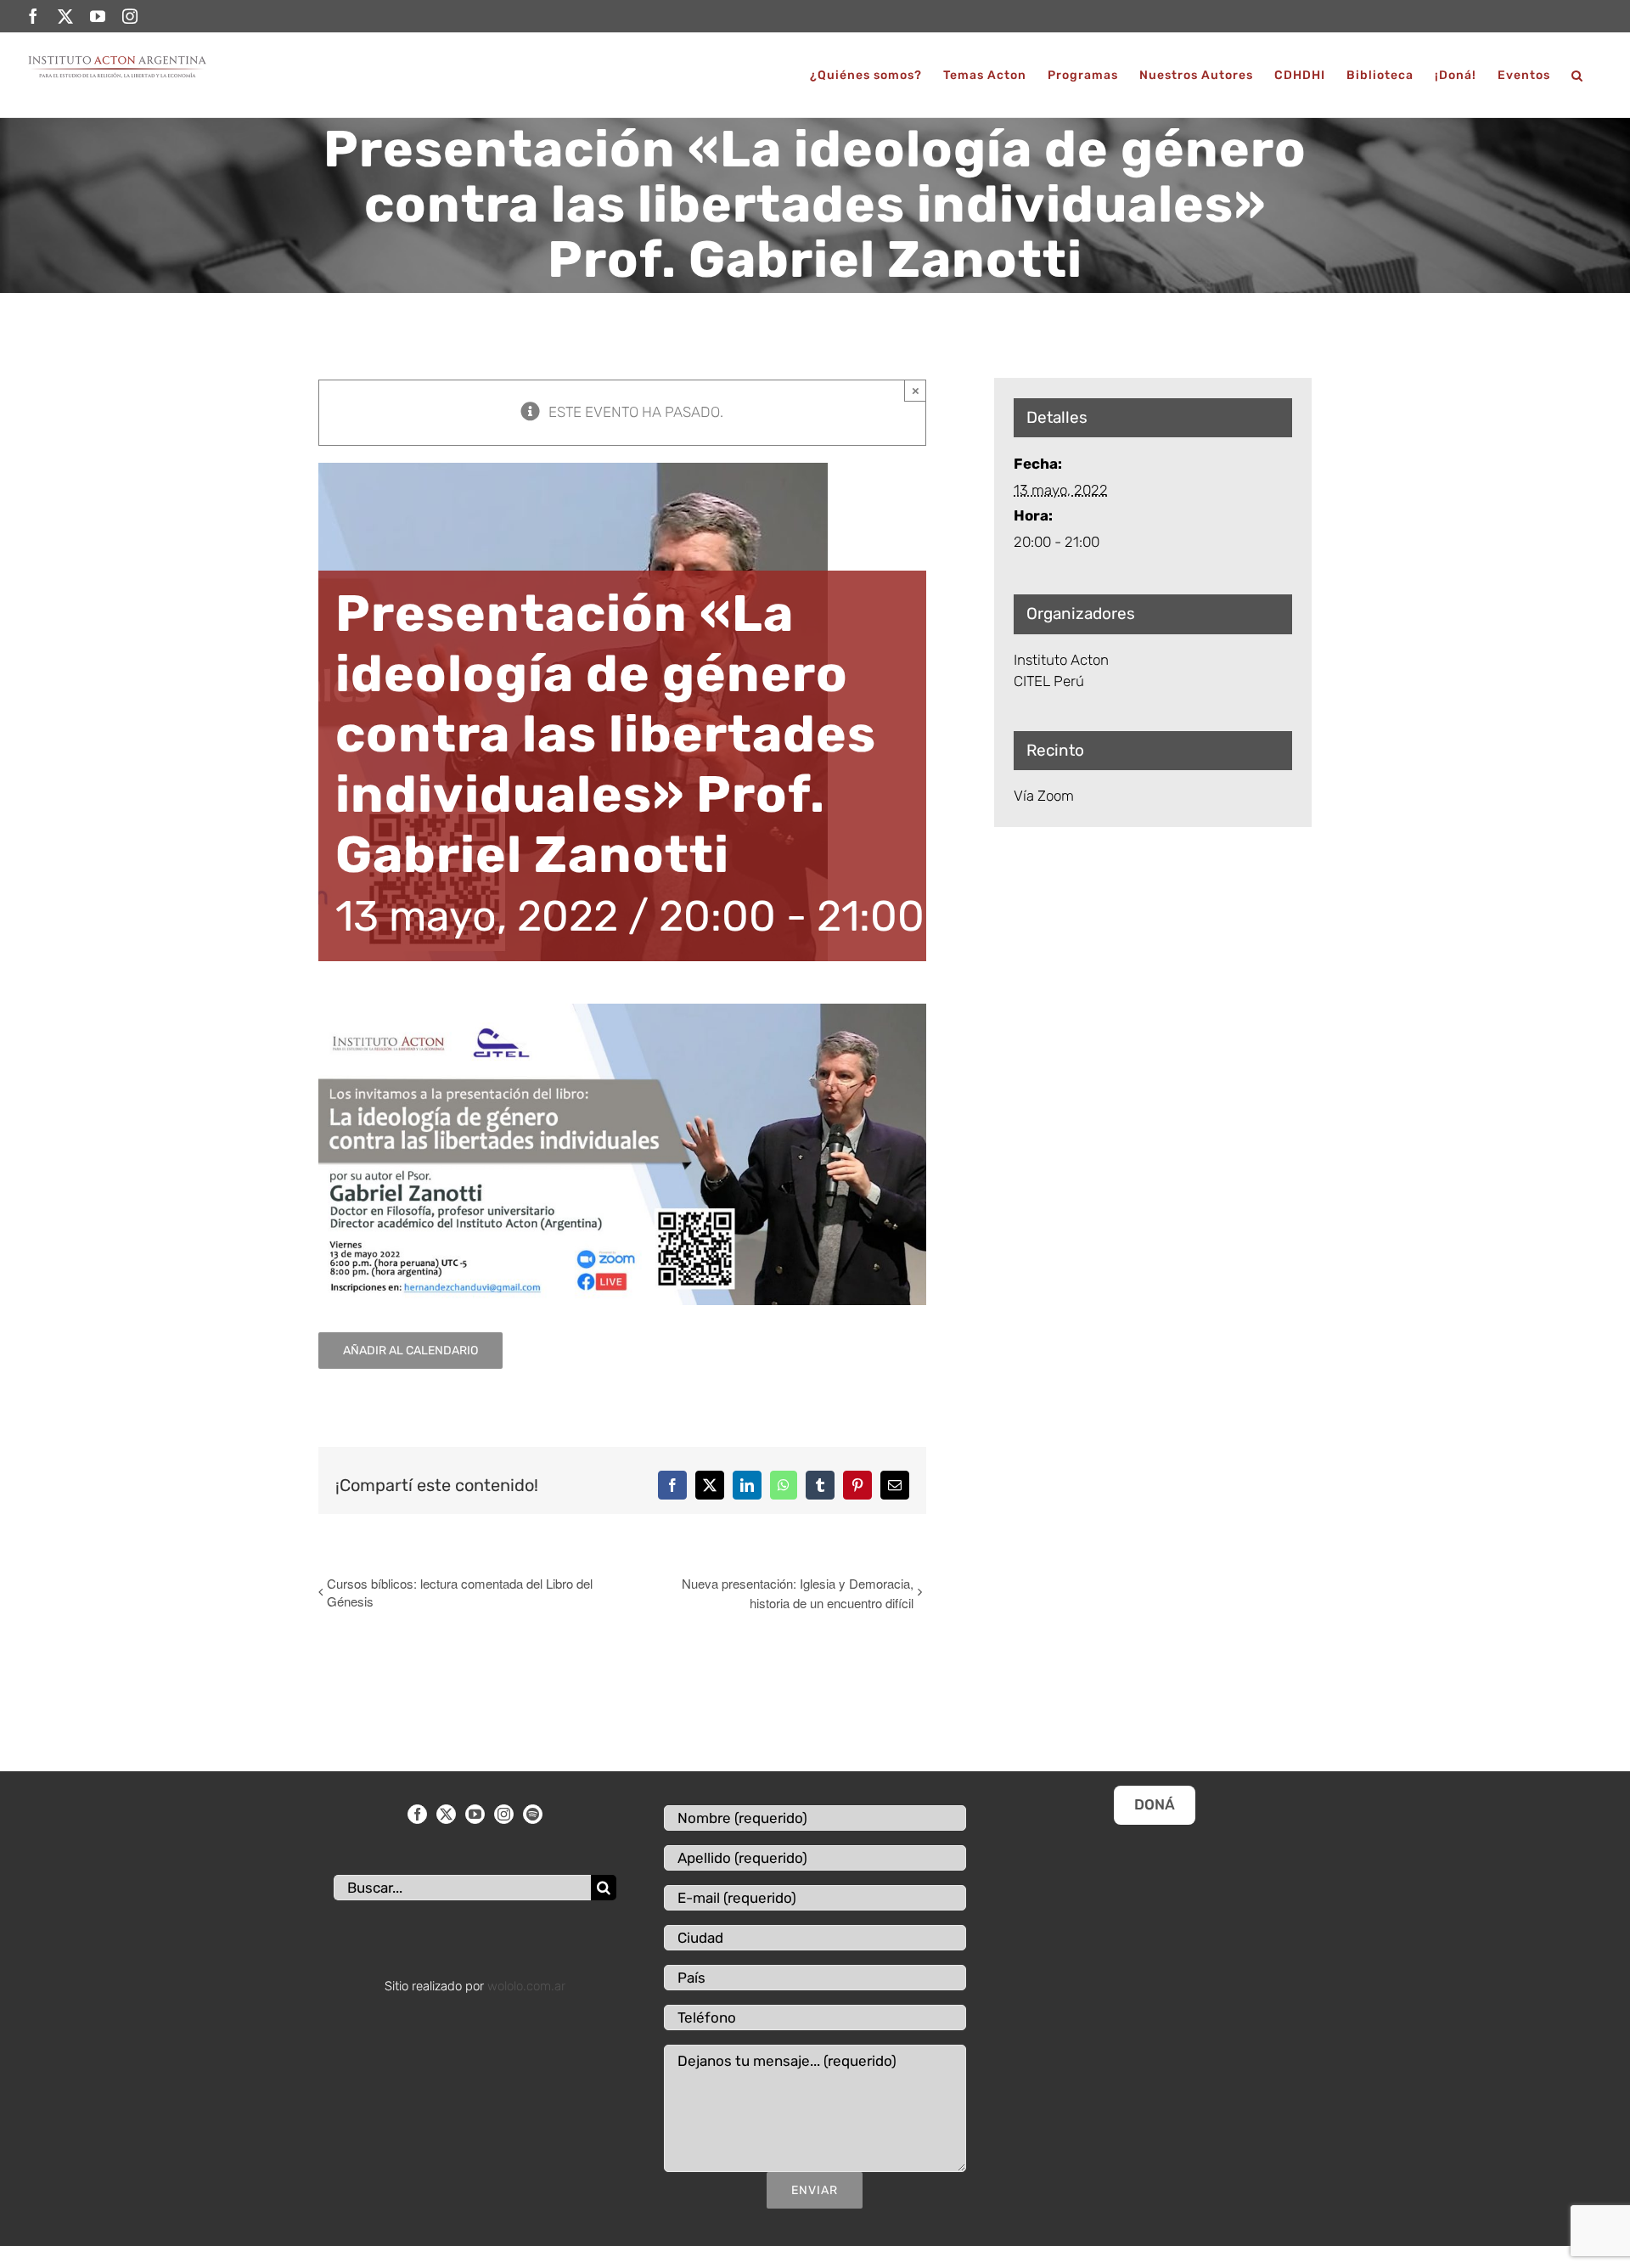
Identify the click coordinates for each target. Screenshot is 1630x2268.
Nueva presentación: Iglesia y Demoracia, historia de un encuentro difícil (797, 1593)
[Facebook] (417, 1814)
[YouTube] (475, 1814)
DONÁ (1155, 1804)
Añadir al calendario (410, 1351)
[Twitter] (446, 1814)
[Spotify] (533, 1814)
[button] (1577, 75)
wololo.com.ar (526, 1986)
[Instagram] (504, 1814)
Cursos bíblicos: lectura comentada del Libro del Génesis (460, 1592)
